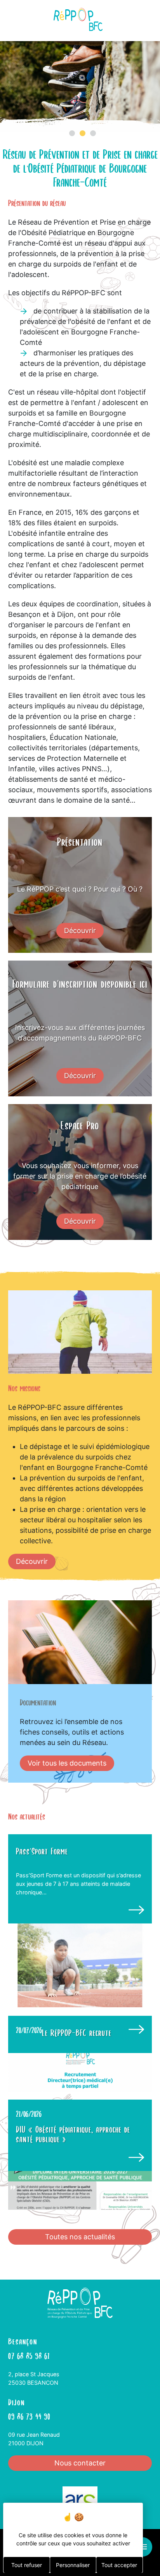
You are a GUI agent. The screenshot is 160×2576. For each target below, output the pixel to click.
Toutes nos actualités (80, 2237)
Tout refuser (27, 2565)
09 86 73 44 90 (29, 2416)
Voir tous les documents (67, 1763)
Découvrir (80, 931)
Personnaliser (73, 2565)
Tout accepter (119, 2565)
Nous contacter (80, 2463)
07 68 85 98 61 (29, 2355)
